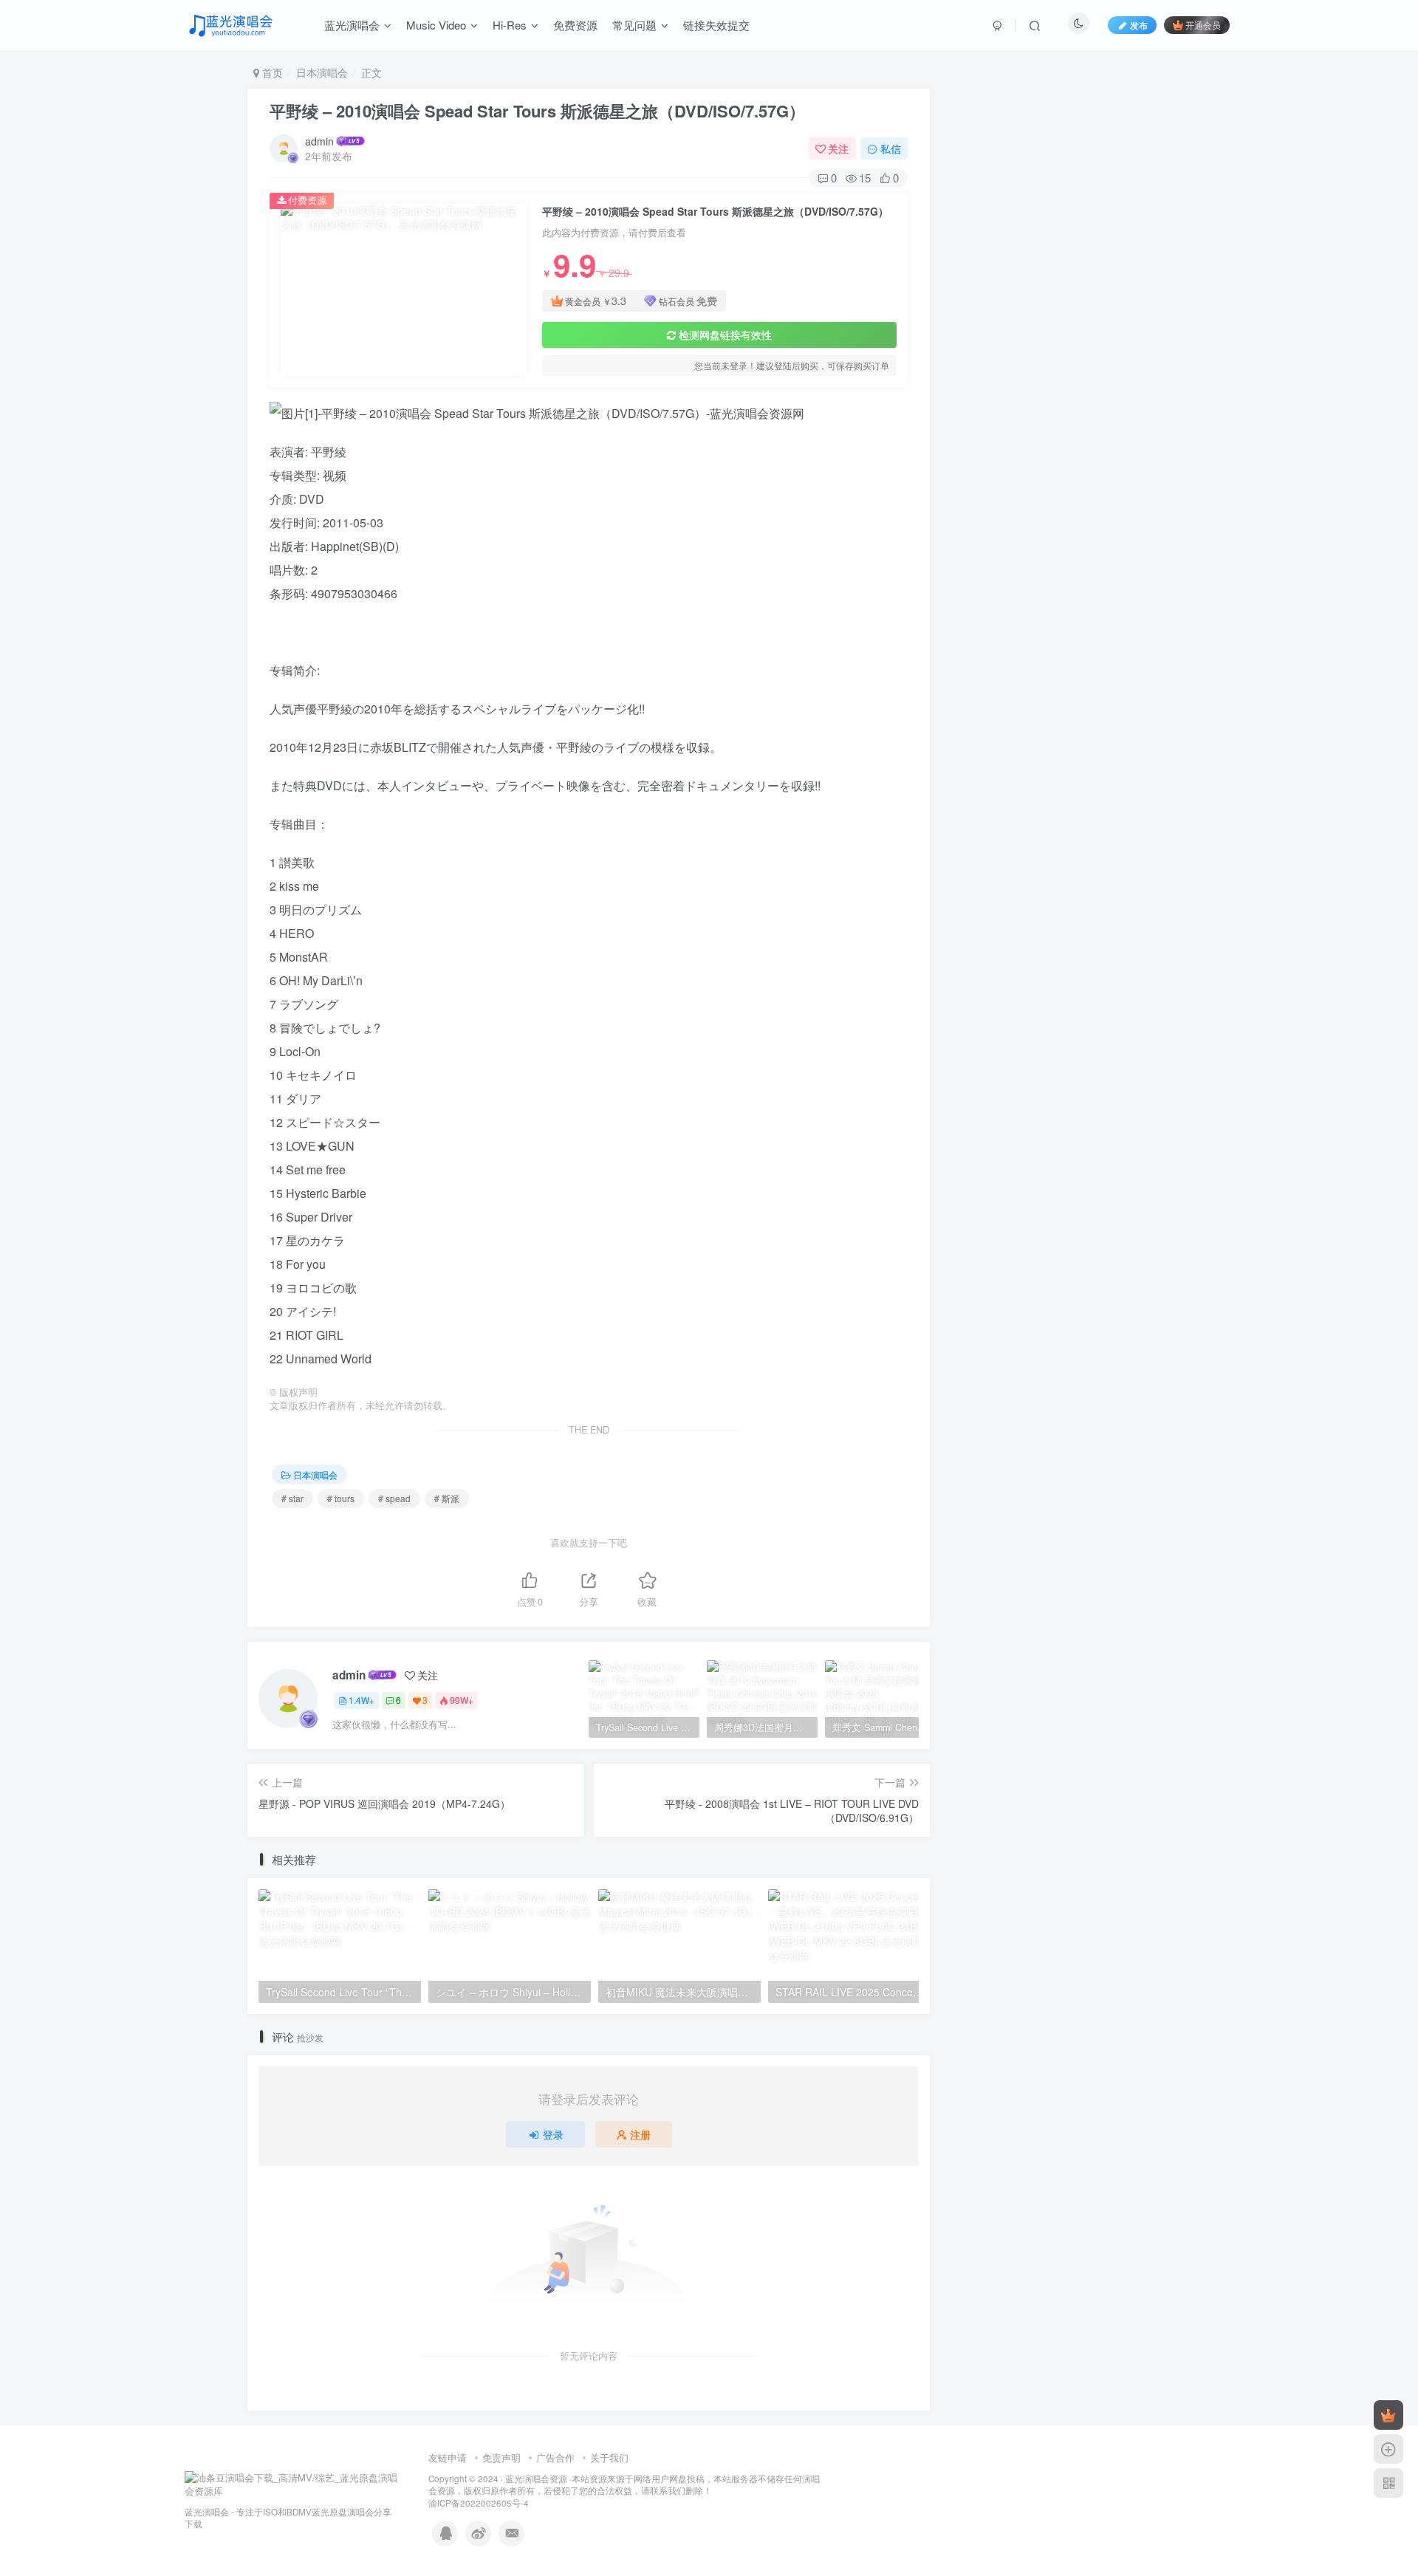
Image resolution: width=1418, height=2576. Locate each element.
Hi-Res (510, 25)
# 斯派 (447, 1498)
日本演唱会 (322, 72)
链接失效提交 (716, 25)
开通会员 (1203, 25)
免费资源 (575, 25)
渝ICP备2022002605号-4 (479, 2503)
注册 (640, 2134)
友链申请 (448, 2457)
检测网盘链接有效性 (725, 335)
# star (292, 1498)
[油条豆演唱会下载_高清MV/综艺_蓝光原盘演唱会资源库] (292, 2483)
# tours (341, 1498)
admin (319, 141)
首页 (271, 72)
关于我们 (609, 2457)
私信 (891, 148)
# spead (394, 1498)
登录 (553, 2134)
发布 (1139, 25)
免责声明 (501, 2457)
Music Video (436, 25)
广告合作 (555, 2457)
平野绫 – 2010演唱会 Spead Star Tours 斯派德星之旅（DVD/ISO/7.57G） (537, 111)
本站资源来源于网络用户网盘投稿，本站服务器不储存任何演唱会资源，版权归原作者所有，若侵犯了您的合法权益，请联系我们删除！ (624, 2485)
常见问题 (634, 25)
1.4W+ (362, 1700)
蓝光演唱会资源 (536, 2479)
